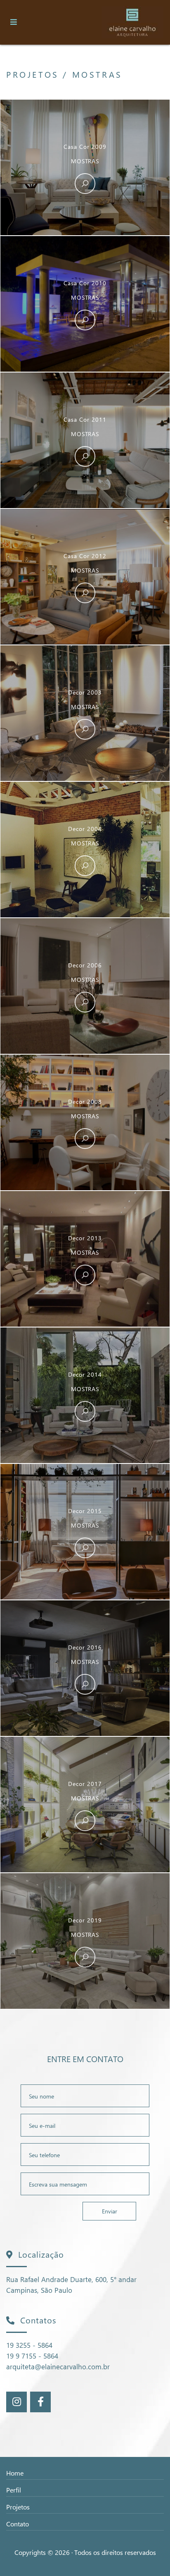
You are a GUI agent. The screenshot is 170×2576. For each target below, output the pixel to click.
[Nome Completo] (85, 2096)
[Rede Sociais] (17, 2402)
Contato (18, 2524)
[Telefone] (85, 2155)
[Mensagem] (85, 2184)
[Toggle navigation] (14, 22)
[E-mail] (85, 2125)
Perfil (14, 2490)
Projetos (18, 2507)
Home (15, 2473)
